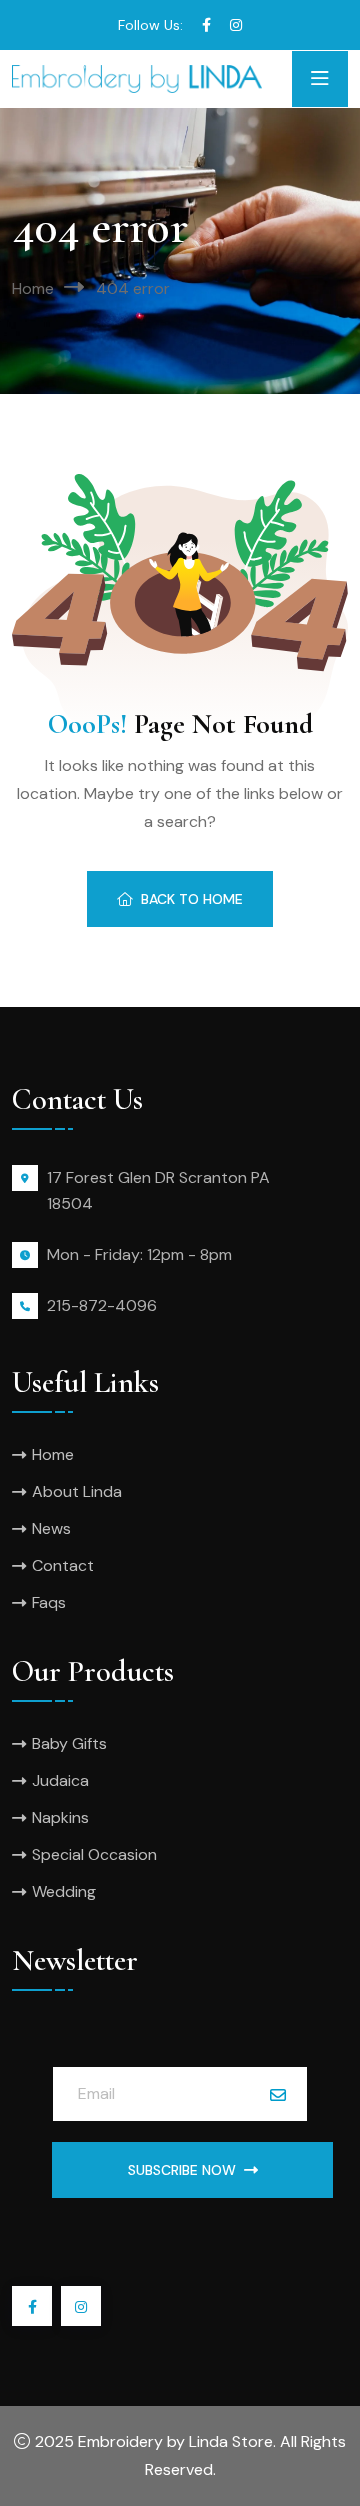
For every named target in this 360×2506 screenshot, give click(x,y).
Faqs (49, 1602)
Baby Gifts (69, 1743)
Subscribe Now (182, 2170)
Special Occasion (94, 1854)
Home (33, 288)
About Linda (77, 1491)
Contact (63, 1565)
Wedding (64, 1891)
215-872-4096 (102, 1305)
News (51, 1528)
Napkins (60, 1817)
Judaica (60, 1780)
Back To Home (192, 899)
